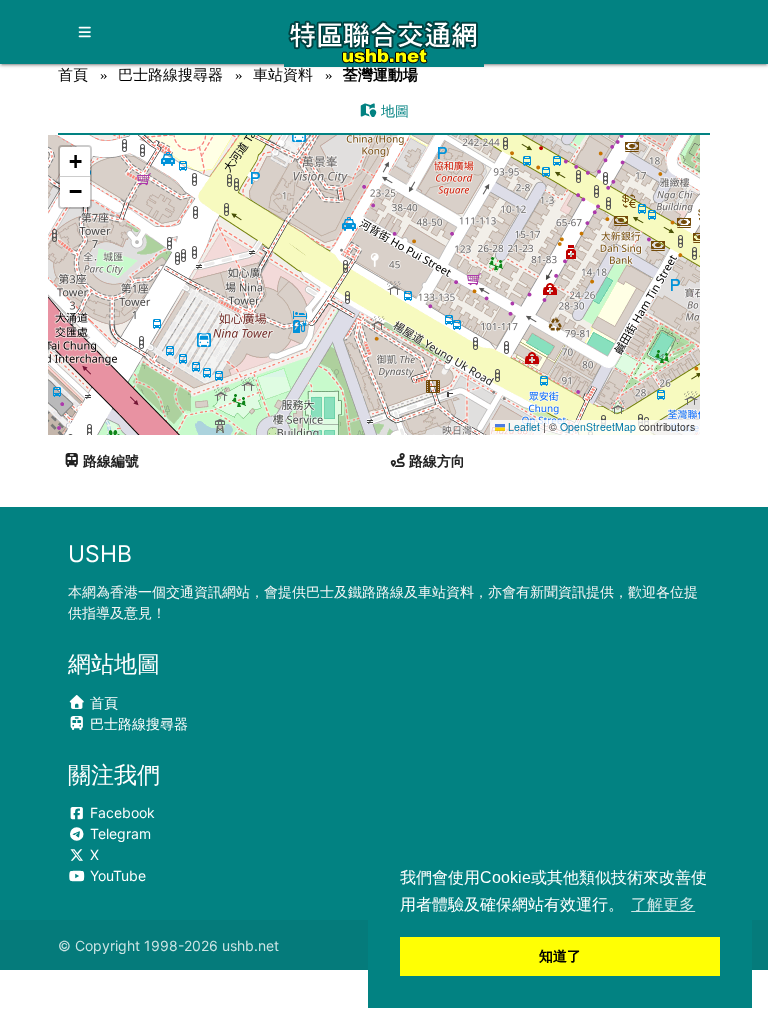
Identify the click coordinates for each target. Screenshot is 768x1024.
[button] (375, 265)
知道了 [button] (560, 956)
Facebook (120, 812)
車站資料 (283, 74)
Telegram (118, 833)
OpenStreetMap (598, 426)
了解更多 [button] (663, 904)
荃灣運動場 (380, 74)
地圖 (393, 110)
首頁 (73, 74)
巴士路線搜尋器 (170, 74)
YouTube (116, 875)
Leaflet (522, 426)
